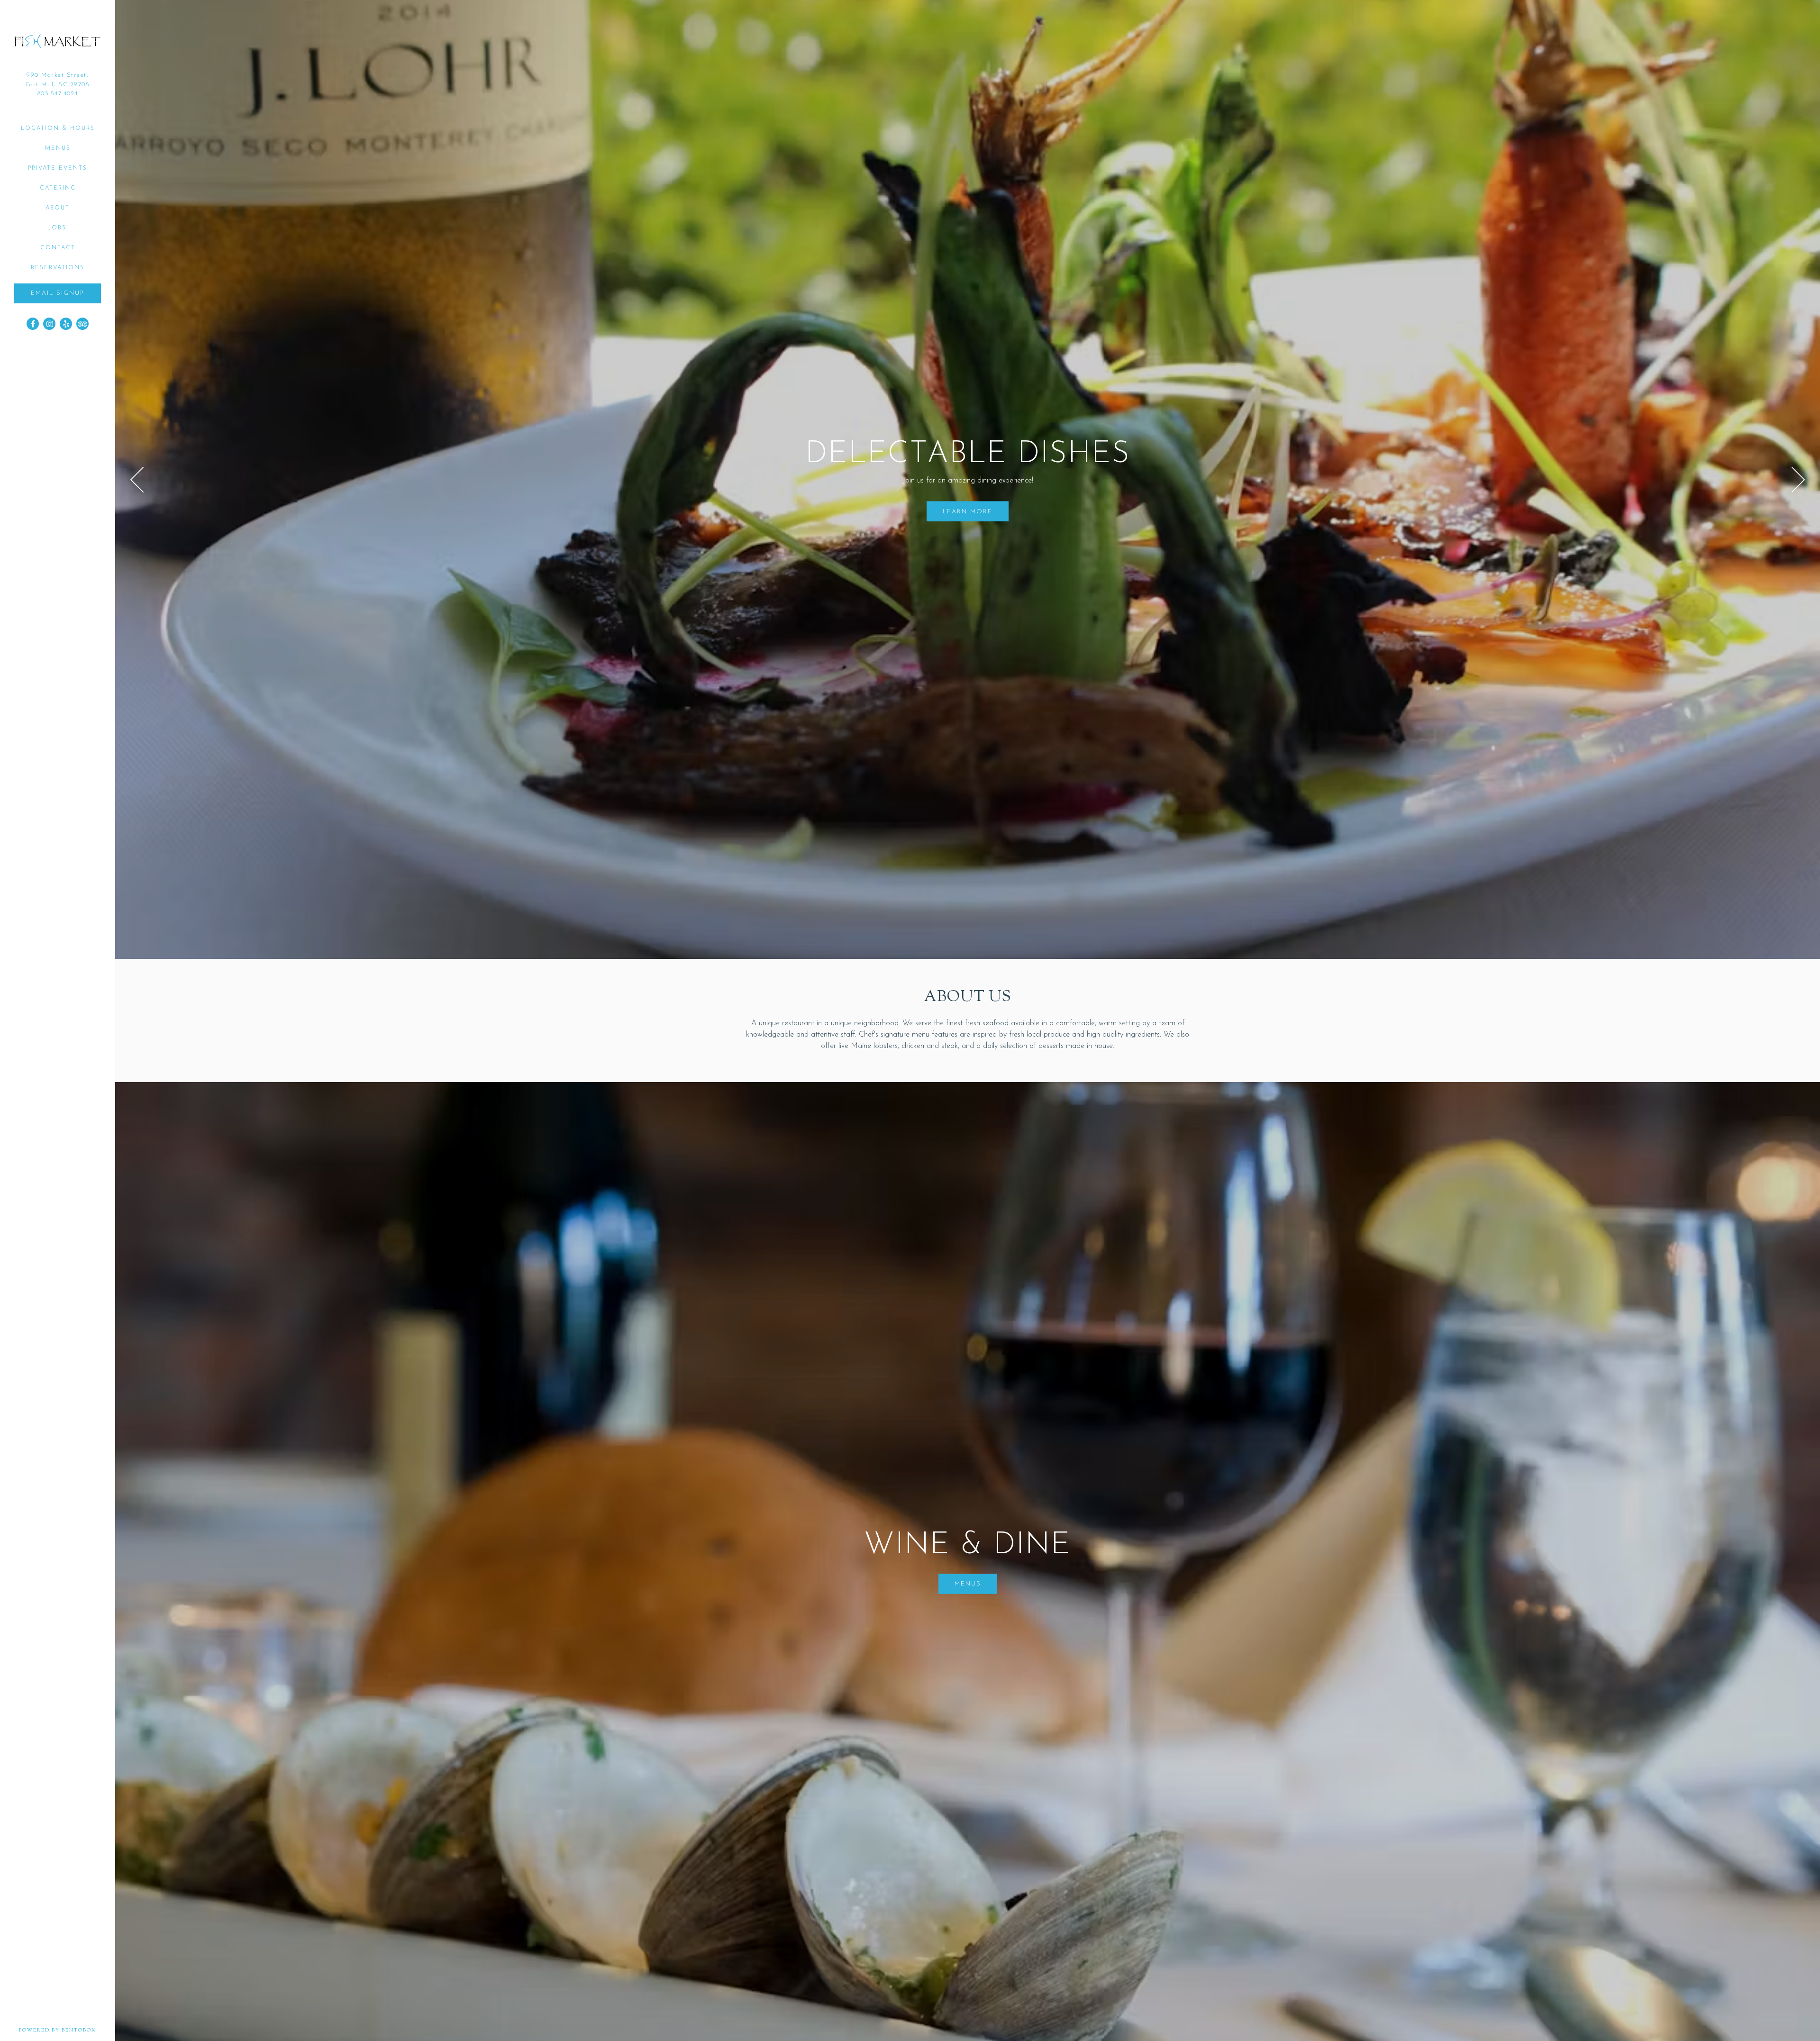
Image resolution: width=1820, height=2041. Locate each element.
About (58, 208)
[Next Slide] (1798, 480)
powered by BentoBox (67, 2030)
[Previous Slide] (137, 480)
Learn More (968, 511)
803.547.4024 (58, 94)
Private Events (58, 168)
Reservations (58, 268)
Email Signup (58, 293)
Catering (58, 188)
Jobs (58, 228)
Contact (58, 248)
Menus (58, 148)
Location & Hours (58, 128)
